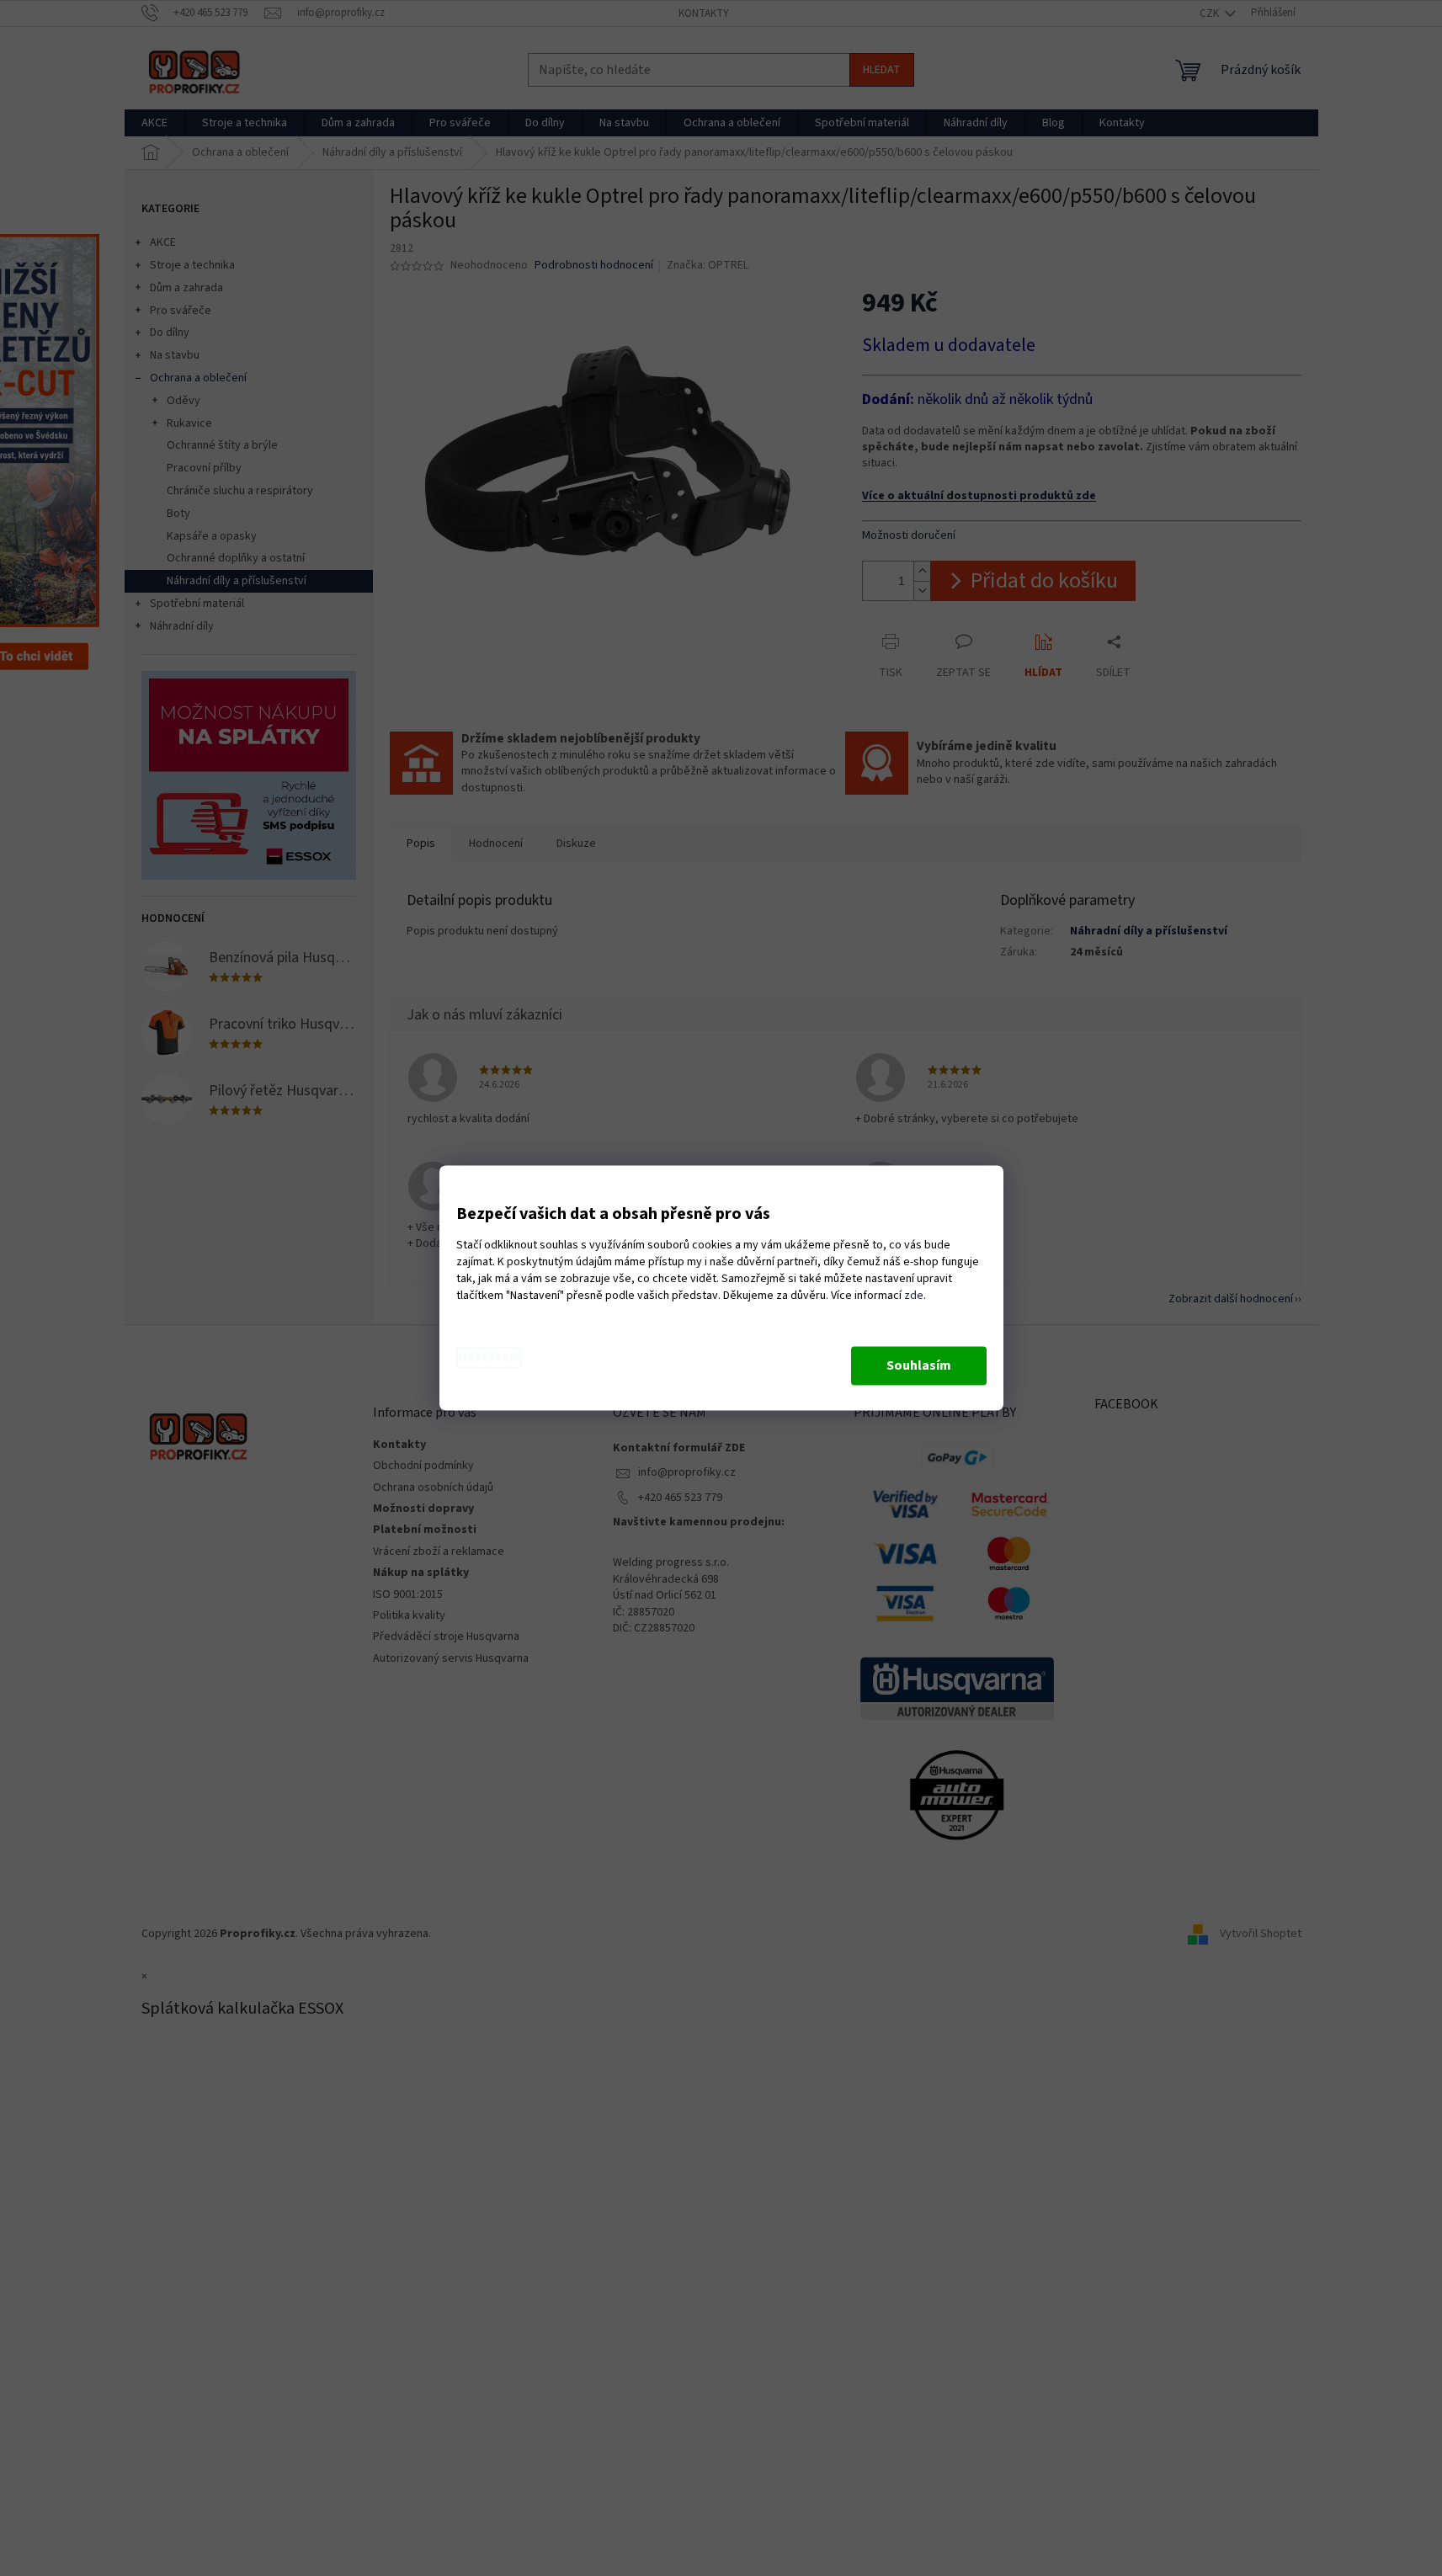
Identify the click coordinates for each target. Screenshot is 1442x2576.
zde (914, 1296)
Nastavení (489, 1358)
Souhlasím (919, 1366)
